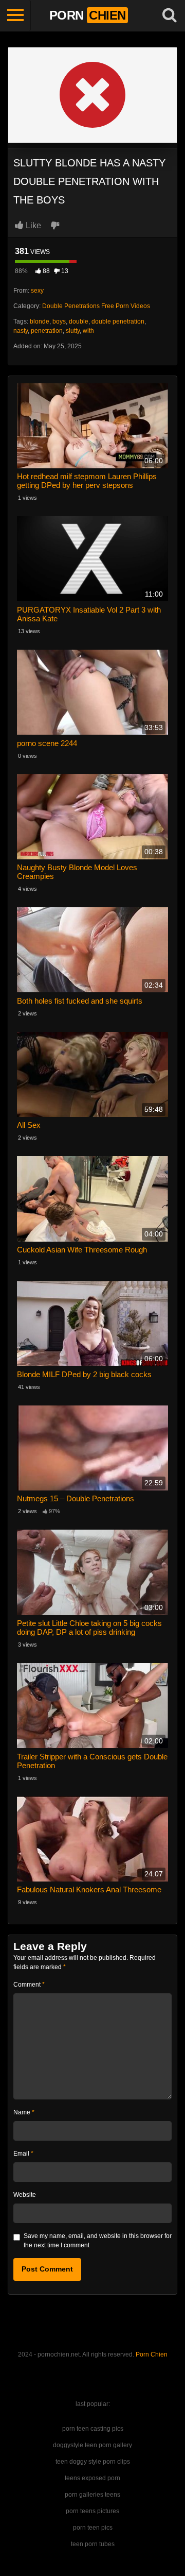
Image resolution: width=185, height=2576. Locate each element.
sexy (37, 291)
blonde (40, 321)
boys (59, 321)
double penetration (118, 321)
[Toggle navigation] (15, 15)
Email (23, 2154)
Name (24, 2112)
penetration (47, 331)
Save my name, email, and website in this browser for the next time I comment (98, 2241)
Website (25, 2195)
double (79, 321)
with (88, 331)
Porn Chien (152, 2354)
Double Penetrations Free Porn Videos (96, 306)
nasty (21, 331)
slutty (73, 331)
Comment (29, 1985)
